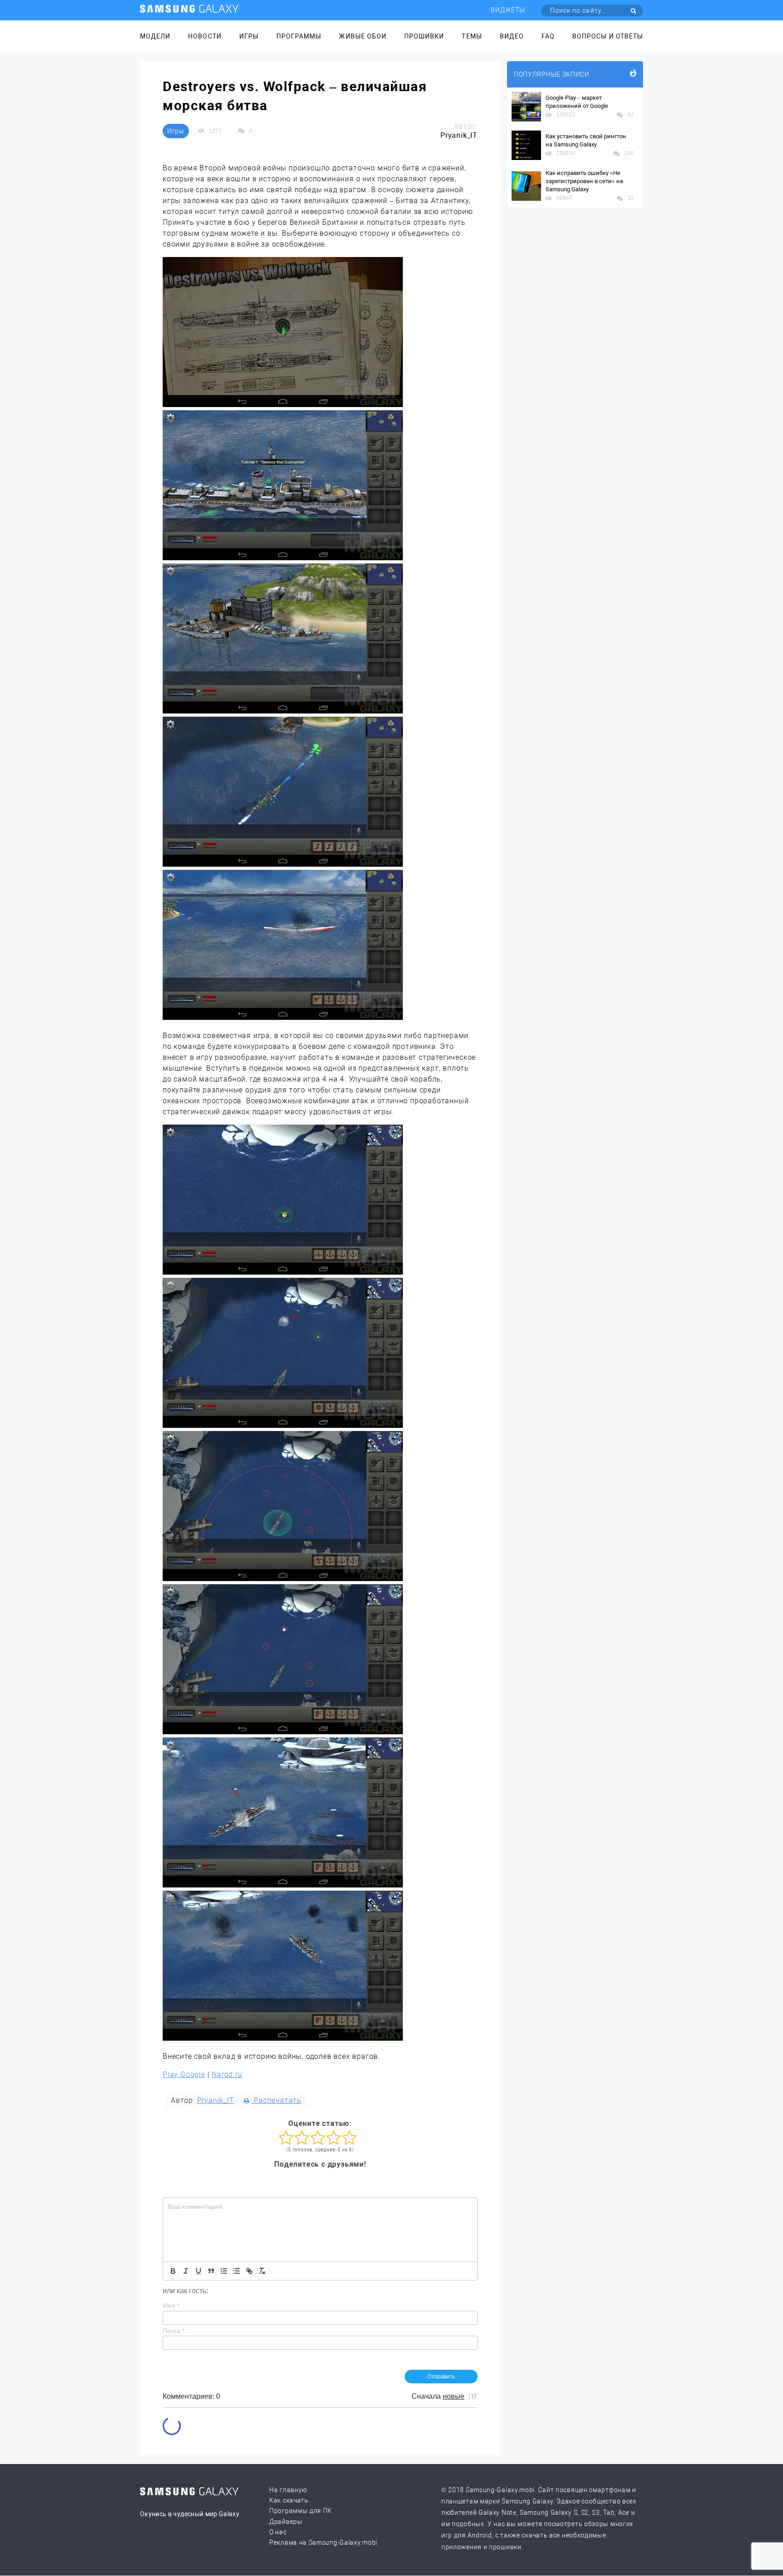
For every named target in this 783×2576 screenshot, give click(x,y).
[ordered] (224, 2271)
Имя (171, 2305)
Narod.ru (227, 2074)
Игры (249, 36)
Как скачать (289, 2500)
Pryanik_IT (216, 2100)
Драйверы (286, 2522)
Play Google (184, 2074)
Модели (155, 36)
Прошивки (424, 36)
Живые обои (363, 36)
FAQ (548, 36)
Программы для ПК (301, 2511)
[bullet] (237, 2271)
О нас (278, 2532)
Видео (512, 36)
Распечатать (276, 2100)
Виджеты (508, 10)
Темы (472, 36)
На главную (288, 2490)
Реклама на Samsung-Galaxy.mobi (323, 2542)
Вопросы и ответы (608, 36)
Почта (174, 2331)
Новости (205, 36)
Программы (299, 36)
